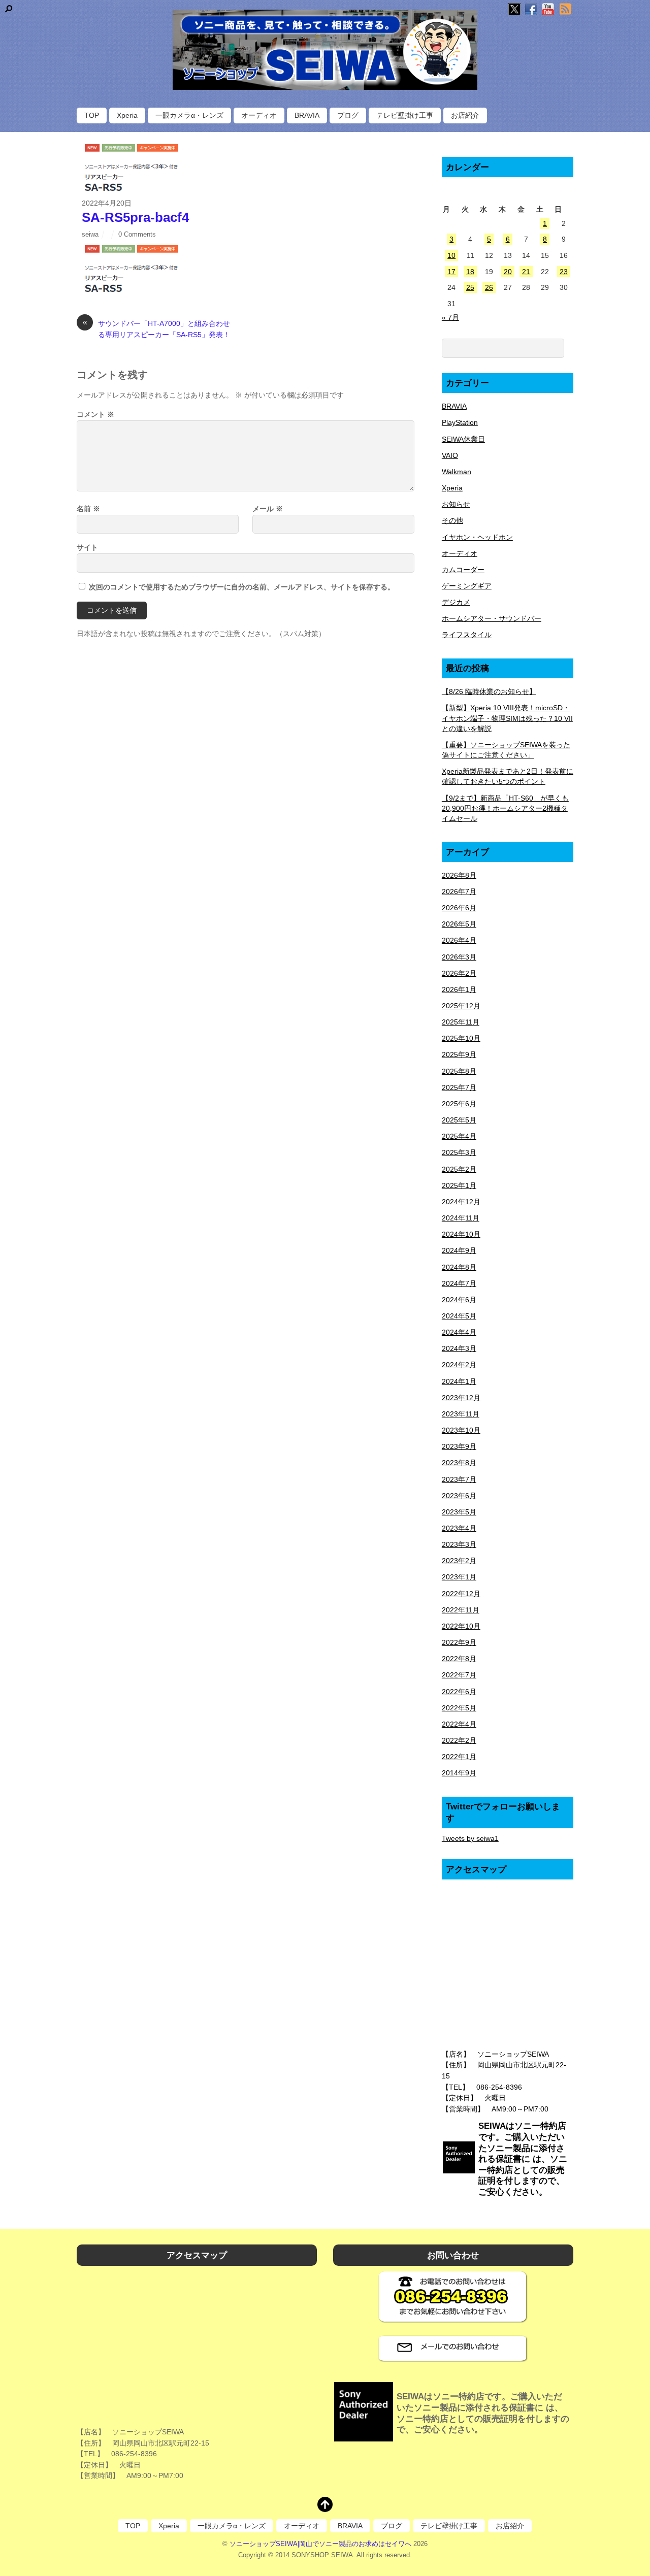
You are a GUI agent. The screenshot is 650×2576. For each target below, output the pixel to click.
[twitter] (514, 10)
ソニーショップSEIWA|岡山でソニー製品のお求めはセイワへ (320, 2544)
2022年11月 (461, 1610)
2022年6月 (459, 1692)
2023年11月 (461, 1414)
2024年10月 (461, 1234)
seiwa (90, 234)
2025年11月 (461, 1022)
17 (451, 272)
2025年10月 (461, 1038)
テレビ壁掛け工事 (405, 115)
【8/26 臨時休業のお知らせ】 (489, 691)
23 (564, 272)
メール (268, 509)
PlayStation (460, 422)
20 (508, 272)
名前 (88, 509)
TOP (92, 115)
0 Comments (137, 234)
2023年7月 (459, 1479)
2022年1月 (459, 1757)
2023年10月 (461, 1430)
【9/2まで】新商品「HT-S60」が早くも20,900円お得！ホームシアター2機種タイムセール (505, 808)
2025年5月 (459, 1120)
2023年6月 (459, 1496)
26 (489, 287)
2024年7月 (459, 1283)
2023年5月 (459, 1512)
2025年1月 (459, 1185)
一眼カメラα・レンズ (189, 115)
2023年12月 (461, 1398)
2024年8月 (459, 1267)
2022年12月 (461, 1594)
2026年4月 (459, 940)
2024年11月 (461, 1218)
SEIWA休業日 (463, 439)
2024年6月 (459, 1300)
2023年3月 (459, 1544)
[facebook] (531, 10)
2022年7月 (459, 1675)
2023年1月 (459, 1577)
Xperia (127, 115)
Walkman (457, 472)
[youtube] (548, 10)
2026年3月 (459, 957)
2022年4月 (459, 1724)
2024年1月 (459, 1381)
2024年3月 (459, 1348)
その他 (452, 520)
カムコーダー (463, 570)
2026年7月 (459, 891)
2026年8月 (459, 875)
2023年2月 (459, 1561)
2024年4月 (459, 1332)
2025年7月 (459, 1087)
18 (470, 272)
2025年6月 (459, 1104)
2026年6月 (459, 908)
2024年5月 (459, 1316)
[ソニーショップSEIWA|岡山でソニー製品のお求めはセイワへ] (325, 50)
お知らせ (456, 504)
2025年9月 (459, 1054)
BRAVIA (307, 115)
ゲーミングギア (467, 586)
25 (470, 287)
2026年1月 (459, 989)
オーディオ (259, 115)
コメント (95, 414)
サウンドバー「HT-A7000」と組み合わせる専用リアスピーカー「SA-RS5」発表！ (156, 328)
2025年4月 (459, 1136)
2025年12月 (461, 1006)
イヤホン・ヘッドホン (477, 537)
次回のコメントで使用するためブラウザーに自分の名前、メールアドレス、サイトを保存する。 (242, 587)
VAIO (450, 455)
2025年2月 (459, 1169)
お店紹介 (465, 115)
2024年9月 (459, 1250)
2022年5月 (459, 1708)
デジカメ (456, 602)
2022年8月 (459, 1659)
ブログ (348, 115)
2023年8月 (459, 1463)
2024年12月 (461, 1202)
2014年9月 (459, 1773)
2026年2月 (459, 973)
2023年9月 (459, 1446)
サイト (87, 547)
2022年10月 (461, 1626)
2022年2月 (459, 1740)
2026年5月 (459, 924)
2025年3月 (459, 1152)
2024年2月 (459, 1365)
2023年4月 (459, 1528)
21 (526, 272)
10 (451, 255)
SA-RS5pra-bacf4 (135, 217)
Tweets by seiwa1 (470, 1838)
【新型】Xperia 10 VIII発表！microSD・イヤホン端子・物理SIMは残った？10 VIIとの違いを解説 (507, 718)
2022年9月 (459, 1642)
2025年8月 (459, 1071)
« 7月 (450, 317)
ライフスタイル (467, 635)
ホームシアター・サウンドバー (492, 618)
